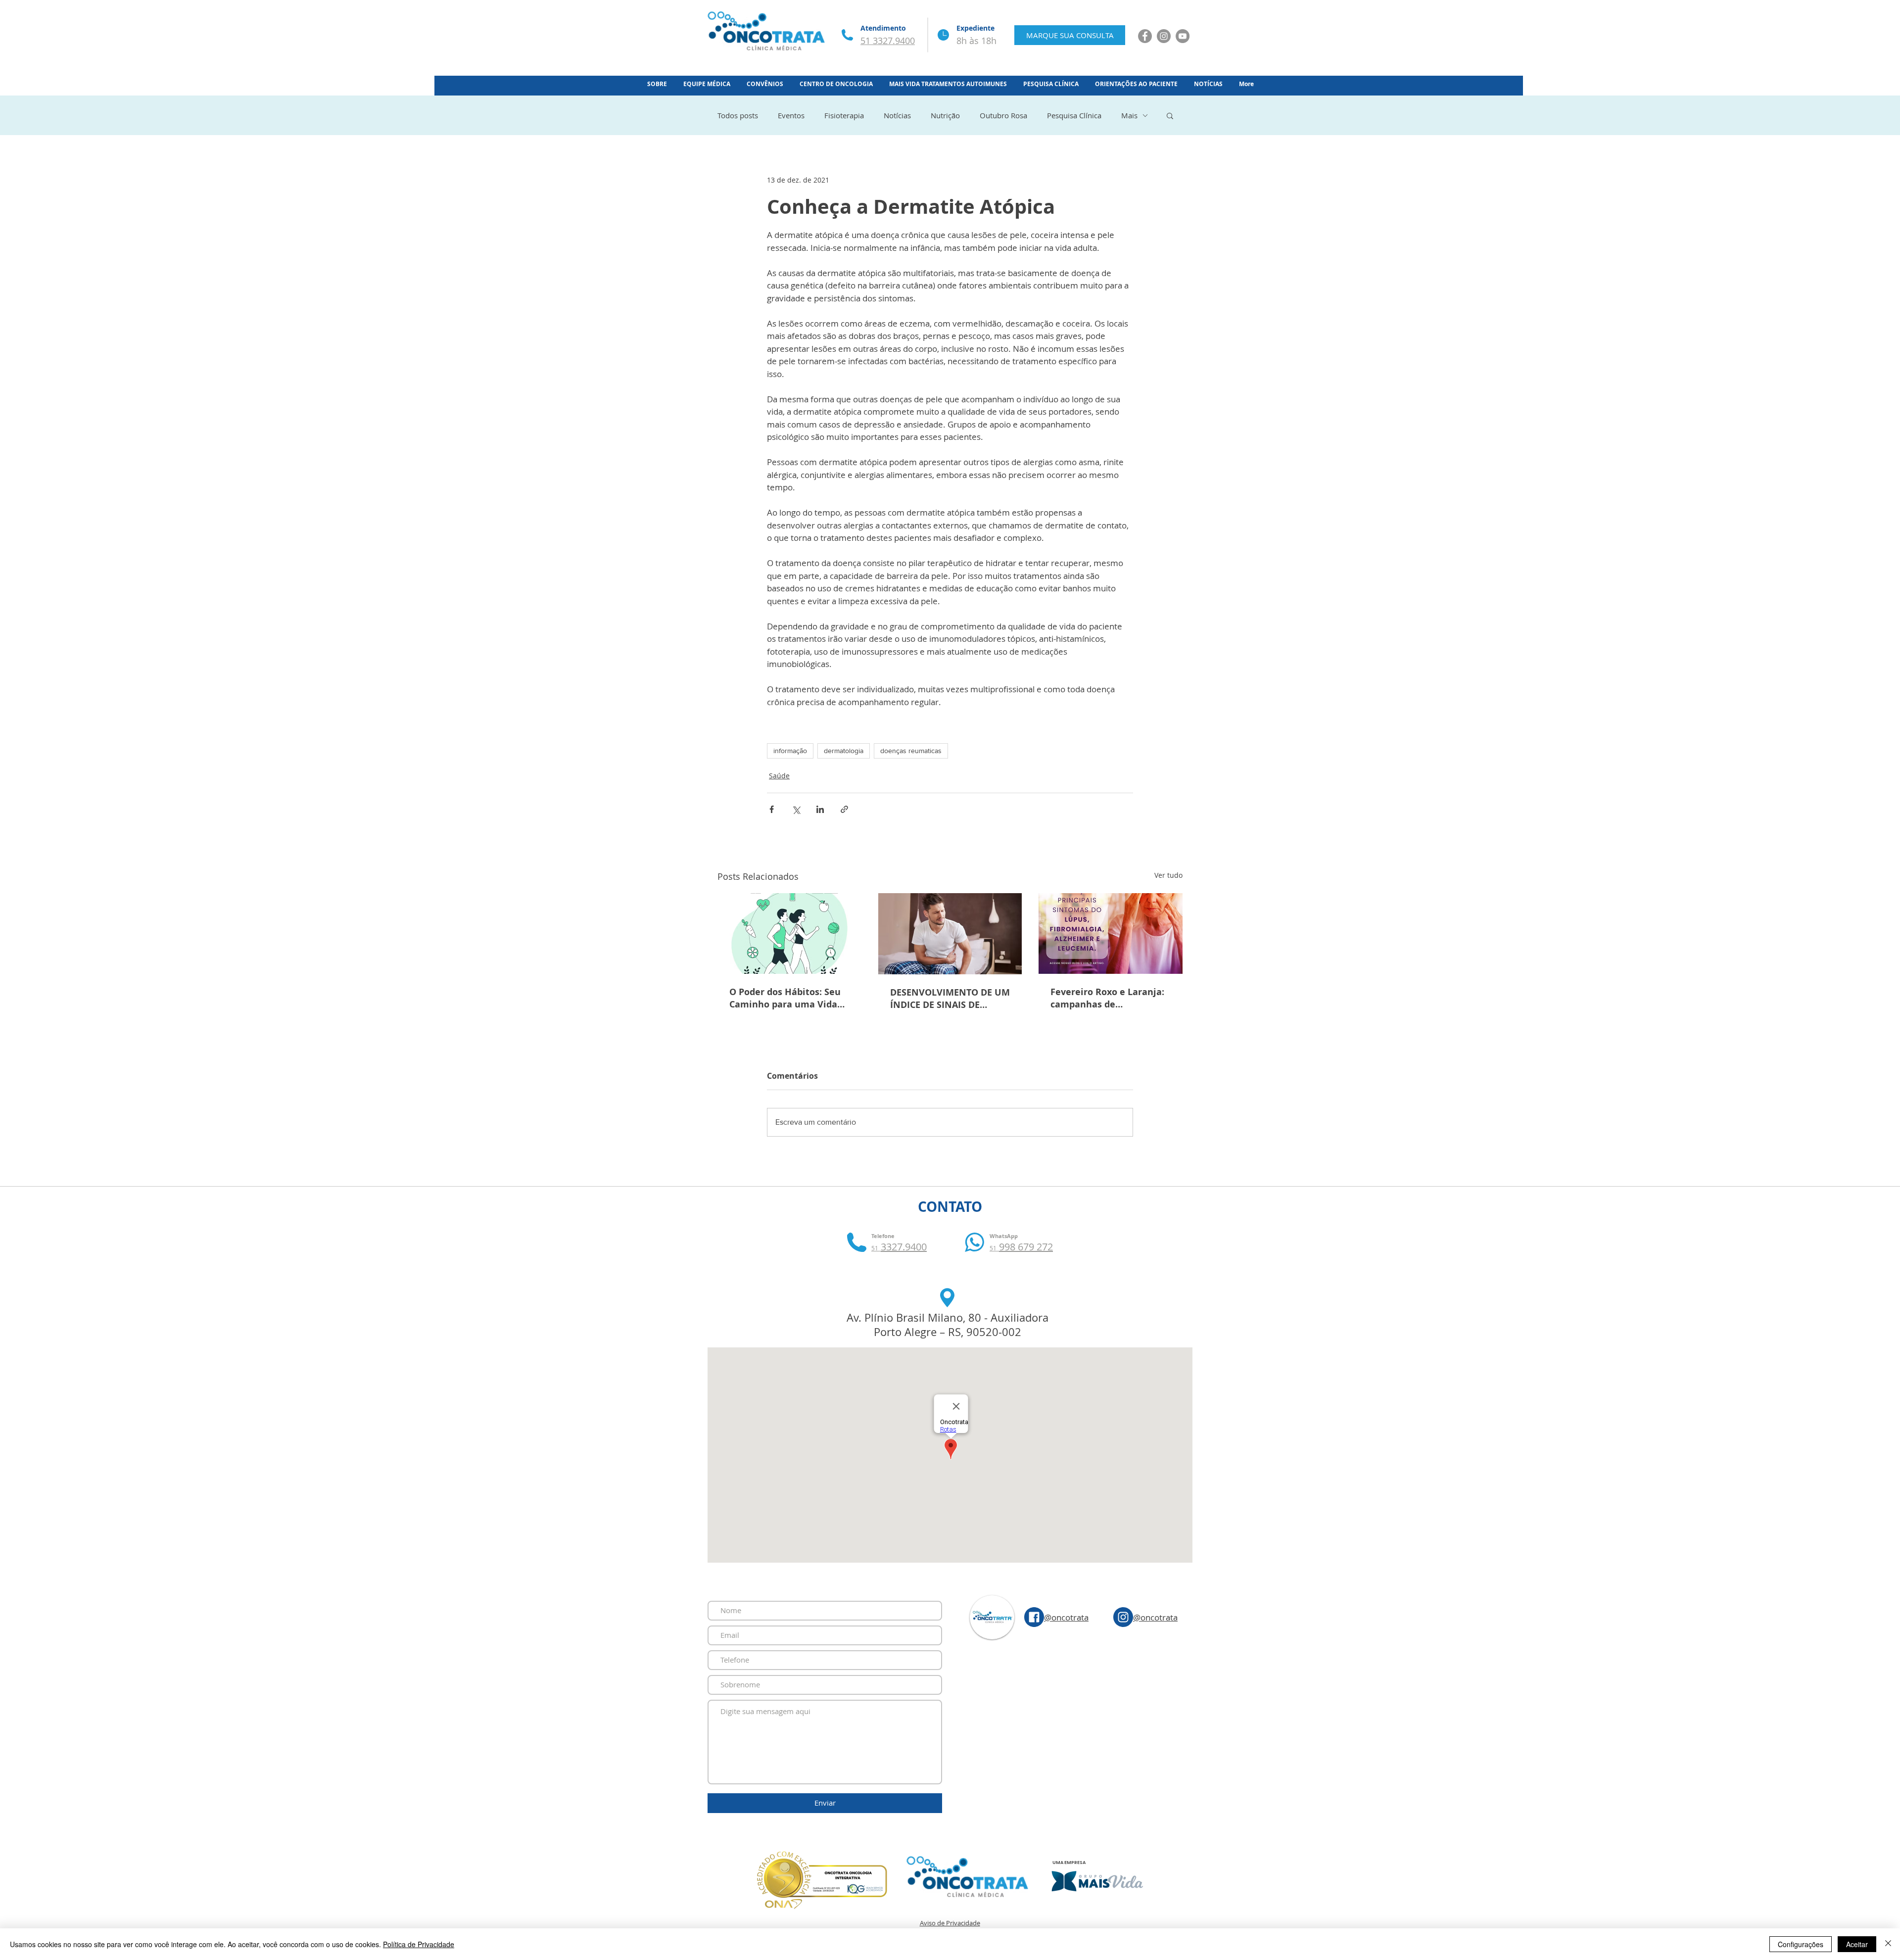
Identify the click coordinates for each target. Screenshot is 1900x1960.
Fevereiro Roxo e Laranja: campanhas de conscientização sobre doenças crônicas (1107, 998)
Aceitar (1857, 1944)
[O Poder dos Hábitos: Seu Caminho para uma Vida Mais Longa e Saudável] (789, 933)
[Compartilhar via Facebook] (772, 809)
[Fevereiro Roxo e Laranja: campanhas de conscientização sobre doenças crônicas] (1111, 933)
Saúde (779, 776)
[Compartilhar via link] (844, 809)
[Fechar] (1888, 1944)
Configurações (1801, 1944)
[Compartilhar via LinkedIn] (820, 809)
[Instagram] (1164, 36)
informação (790, 751)
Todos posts (738, 115)
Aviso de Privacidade (950, 1923)
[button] (1170, 115)
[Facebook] (1145, 36)
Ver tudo (1168, 875)
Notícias (897, 115)
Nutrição (945, 115)
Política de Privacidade (419, 1944)
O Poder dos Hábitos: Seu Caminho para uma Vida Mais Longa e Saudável (785, 998)
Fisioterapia (844, 115)
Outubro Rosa (1003, 115)
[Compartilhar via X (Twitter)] (796, 809)
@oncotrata (1066, 1617)
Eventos (791, 115)
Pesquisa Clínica (1074, 115)
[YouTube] (1183, 36)
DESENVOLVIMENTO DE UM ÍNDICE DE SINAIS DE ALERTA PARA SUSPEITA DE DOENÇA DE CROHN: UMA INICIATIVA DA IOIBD (950, 999)
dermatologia (844, 751)
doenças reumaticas (911, 751)
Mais (1129, 115)
